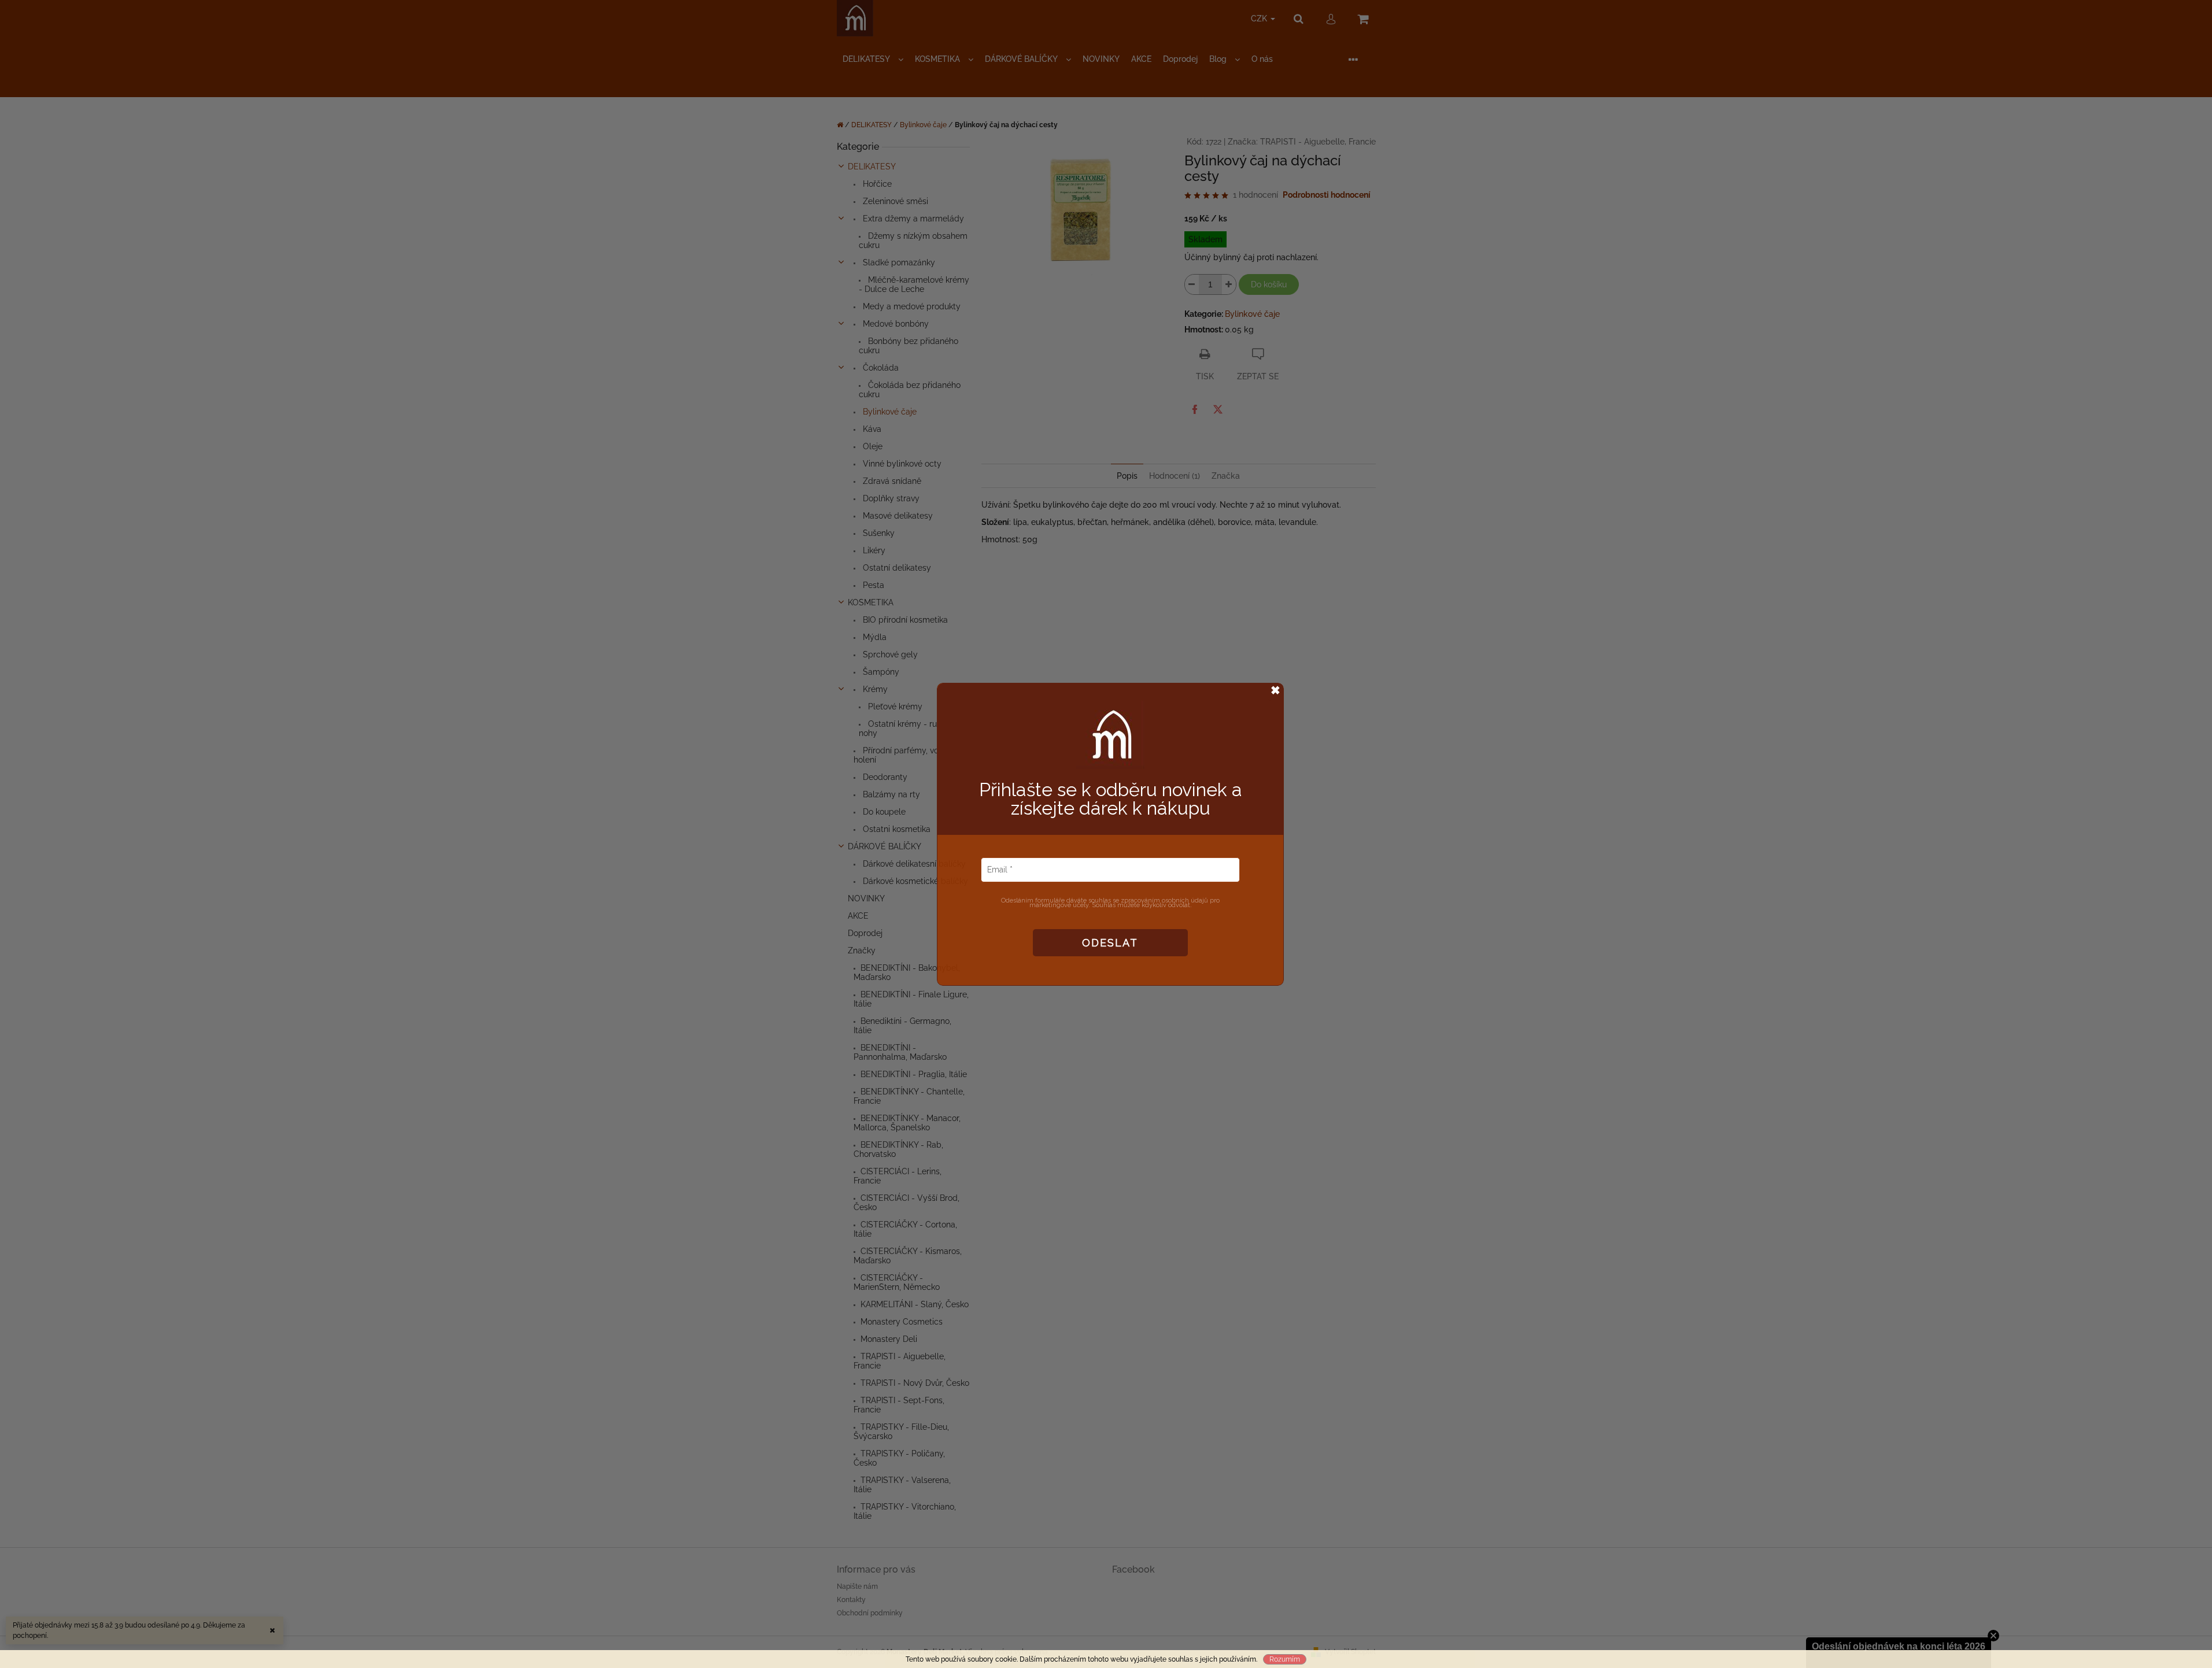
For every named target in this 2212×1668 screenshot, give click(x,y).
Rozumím (1285, 1659)
